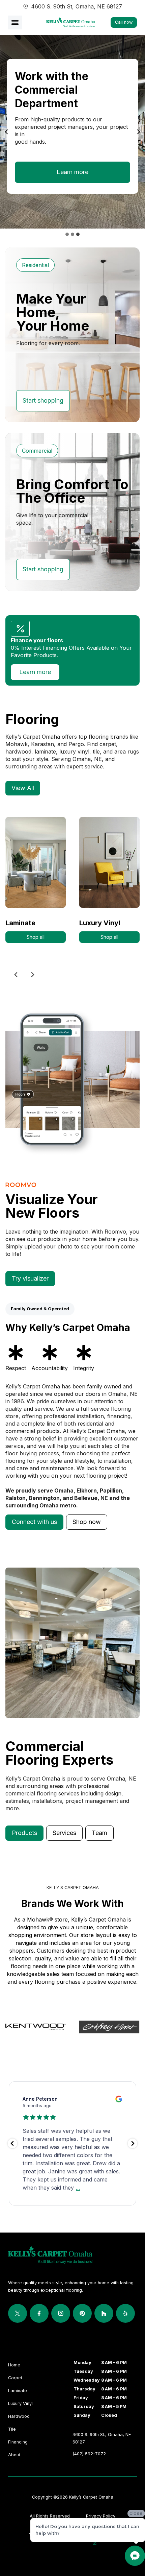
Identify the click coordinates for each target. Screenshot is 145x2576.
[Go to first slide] (138, 132)
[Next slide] (32, 975)
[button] (34, 1522)
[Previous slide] (7, 132)
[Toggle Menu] (15, 22)
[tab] (67, 234)
